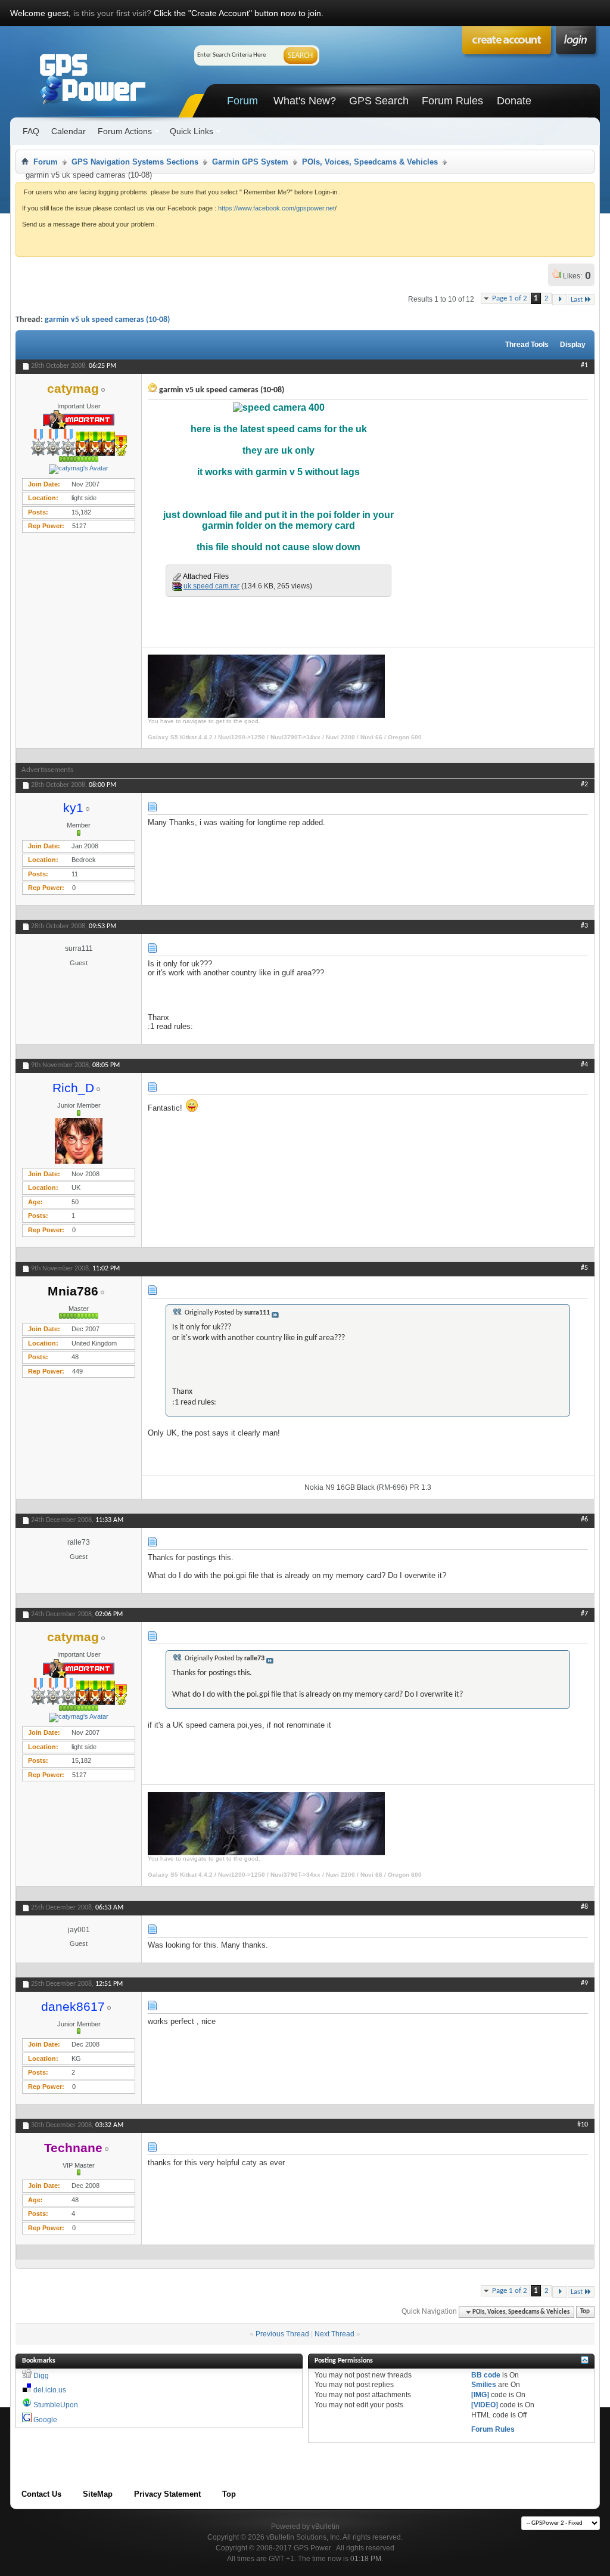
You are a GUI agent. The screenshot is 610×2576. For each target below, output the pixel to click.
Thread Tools (527, 345)
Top (585, 2312)
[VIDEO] (485, 2405)
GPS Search (379, 101)
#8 (584, 1907)
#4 (584, 1065)
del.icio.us (50, 2390)
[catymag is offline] (79, 469)
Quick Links (192, 131)
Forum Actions (125, 131)
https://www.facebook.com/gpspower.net (276, 208)
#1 (584, 365)
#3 (584, 926)
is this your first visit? (112, 13)
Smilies (484, 2385)
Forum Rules (452, 101)
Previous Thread (282, 2334)
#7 (584, 1614)
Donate (514, 101)
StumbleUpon (56, 2405)
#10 (583, 2125)
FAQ (31, 131)
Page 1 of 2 (510, 298)
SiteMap (98, 2494)
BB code (486, 2375)
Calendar (69, 131)
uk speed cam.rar (211, 586)
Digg (41, 2376)
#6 (584, 1520)
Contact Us (41, 2494)
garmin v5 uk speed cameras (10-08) (107, 320)
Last (577, 300)
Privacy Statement (167, 2494)
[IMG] (480, 2395)
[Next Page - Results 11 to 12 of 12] (560, 300)
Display (573, 345)
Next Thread (334, 2334)
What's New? (305, 101)
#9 (584, 1983)
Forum (242, 101)
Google (45, 2420)
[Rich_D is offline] (79, 1141)
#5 (584, 1268)
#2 (584, 785)
